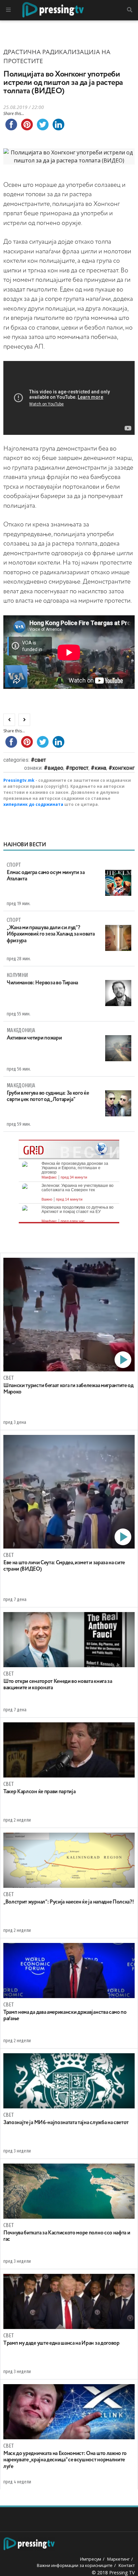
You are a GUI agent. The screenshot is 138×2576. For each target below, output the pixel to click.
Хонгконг (123, 768)
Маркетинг (118, 2559)
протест (79, 768)
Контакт (127, 2565)
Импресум (91, 2559)
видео (55, 768)
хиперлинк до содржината (33, 804)
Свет (40, 760)
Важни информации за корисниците (75, 2565)
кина (100, 768)
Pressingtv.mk (19, 780)
